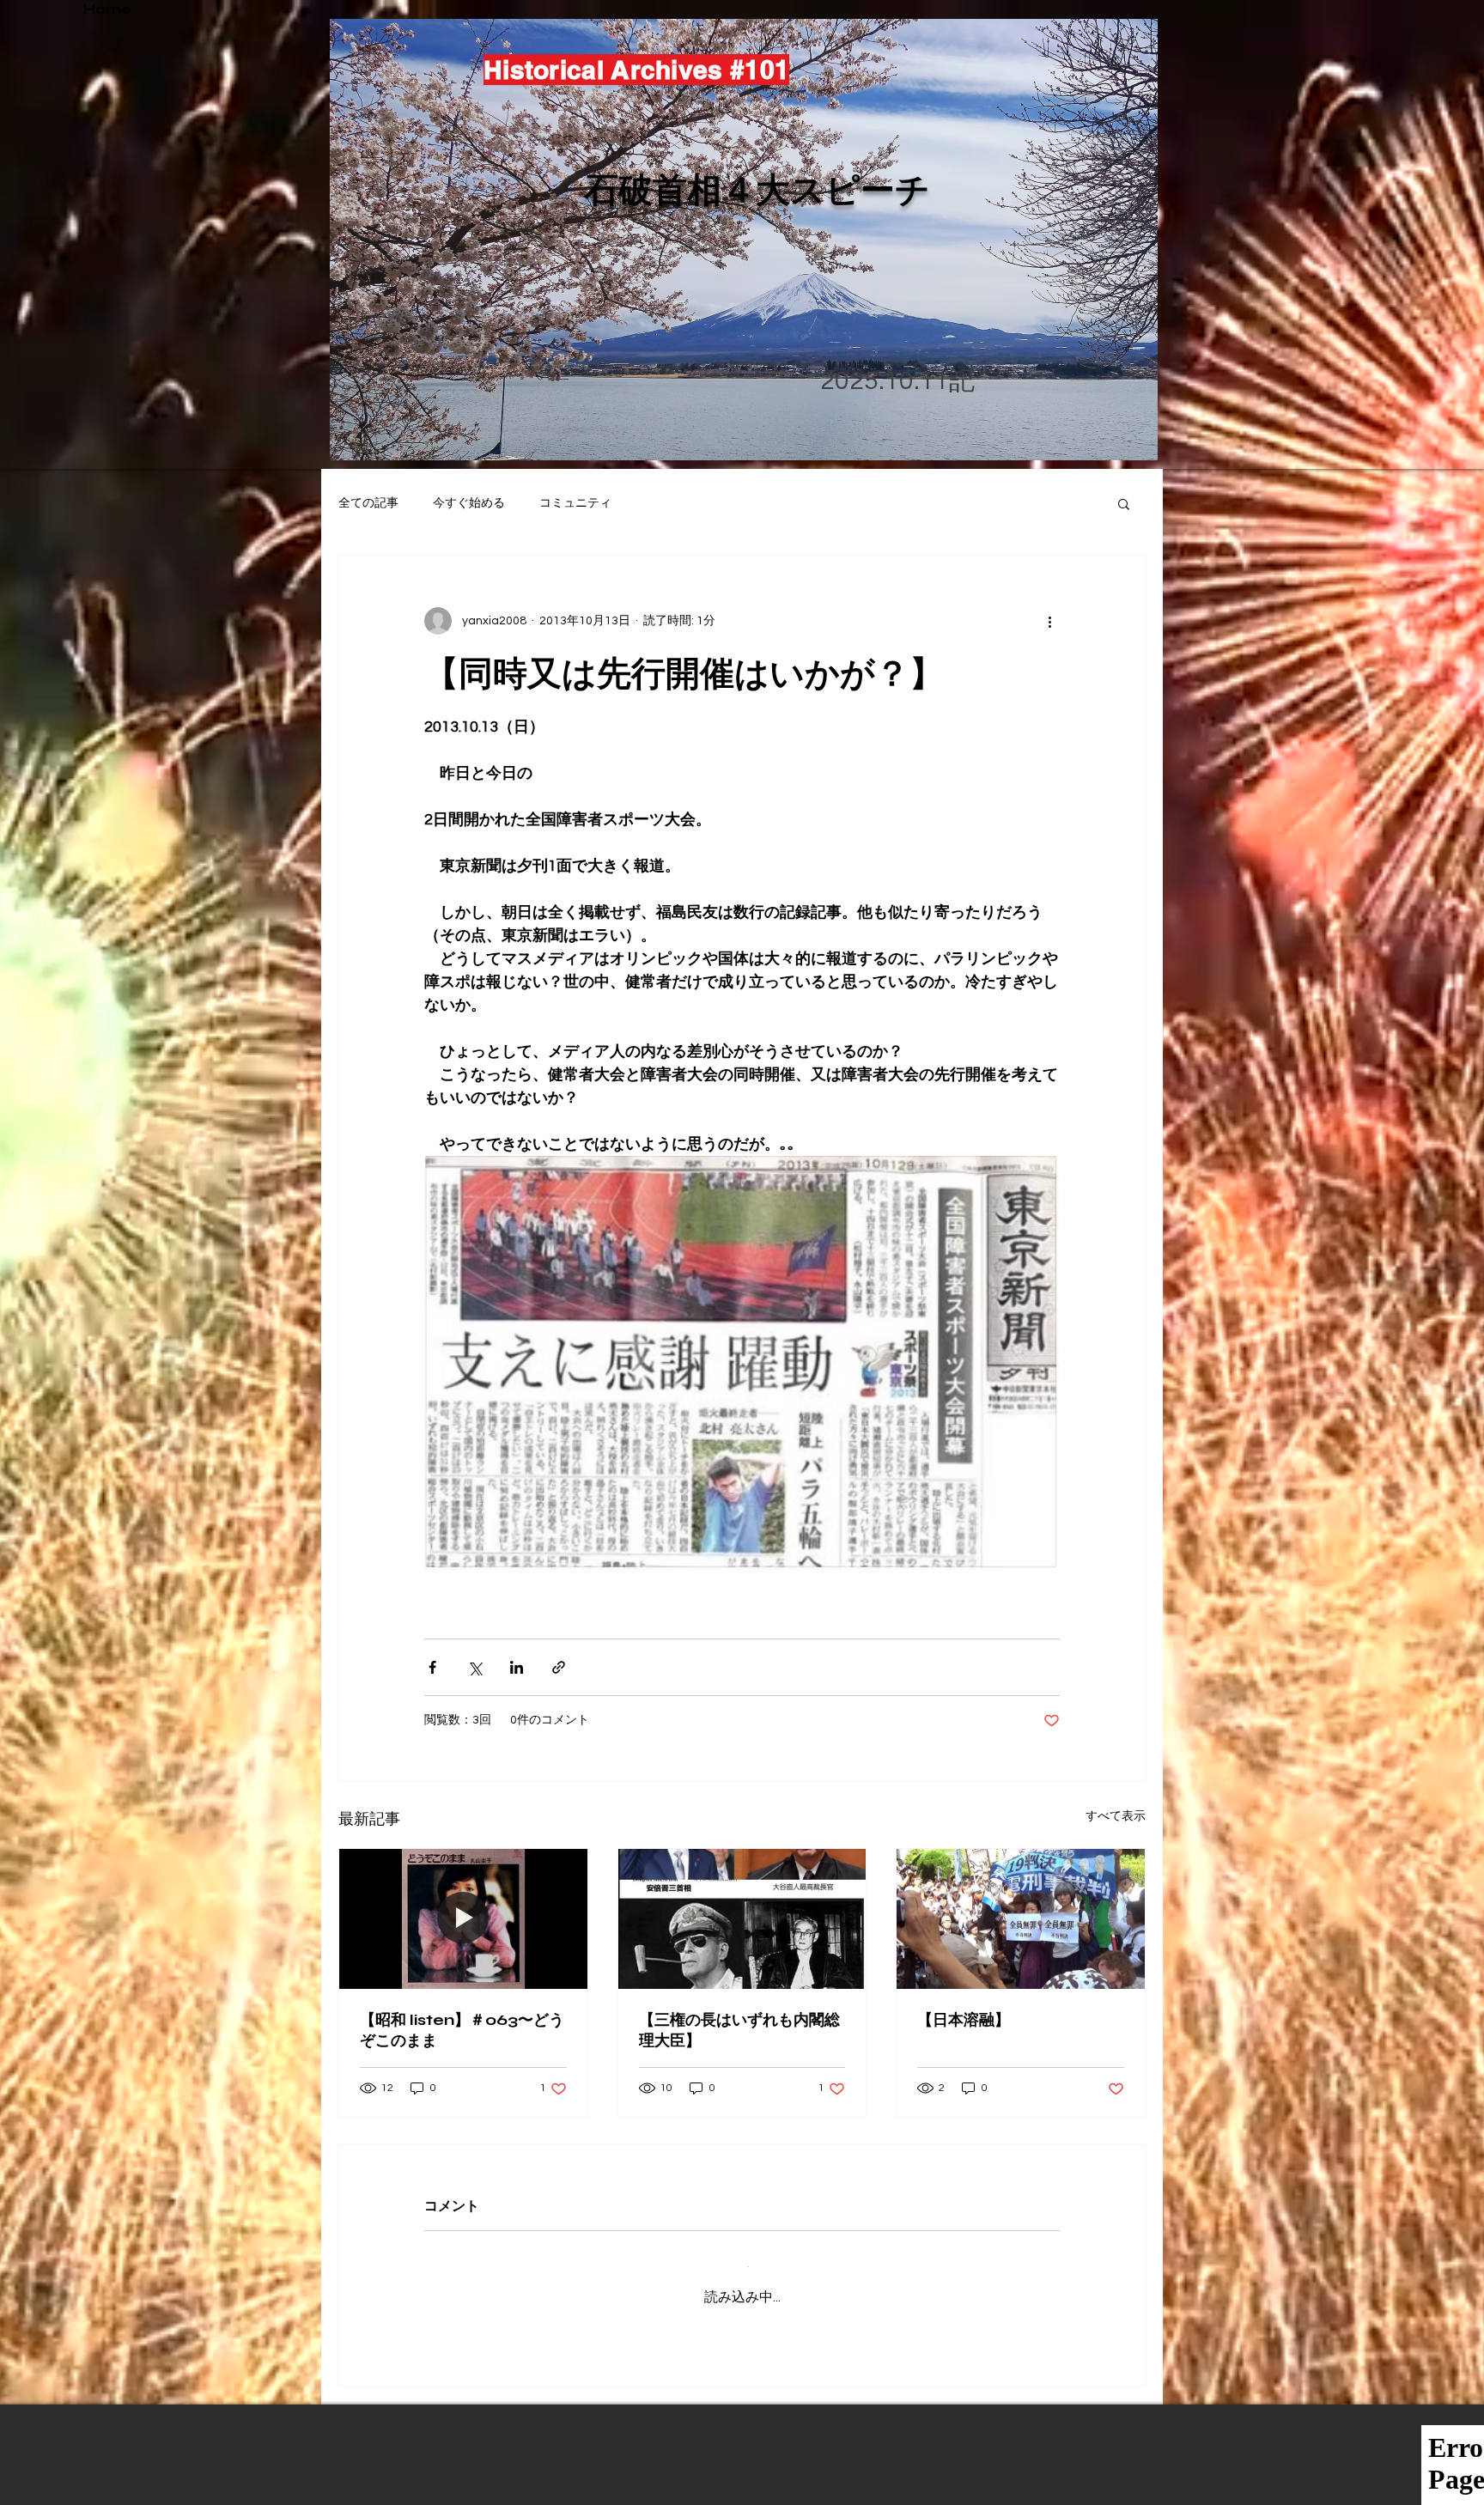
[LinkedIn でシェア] (517, 1667)
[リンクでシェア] (559, 1667)
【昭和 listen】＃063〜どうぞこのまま (462, 2030)
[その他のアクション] (1049, 621)
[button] (1124, 503)
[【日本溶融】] (1021, 1918)
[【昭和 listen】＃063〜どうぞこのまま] (463, 1918)
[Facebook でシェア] (432, 1667)
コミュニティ (575, 503)
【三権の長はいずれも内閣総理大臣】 (739, 2030)
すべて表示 (1116, 1816)
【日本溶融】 (964, 2020)
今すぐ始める (469, 503)
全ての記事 (368, 503)
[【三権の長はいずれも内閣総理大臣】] (742, 1918)
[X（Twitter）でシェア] (474, 1667)
